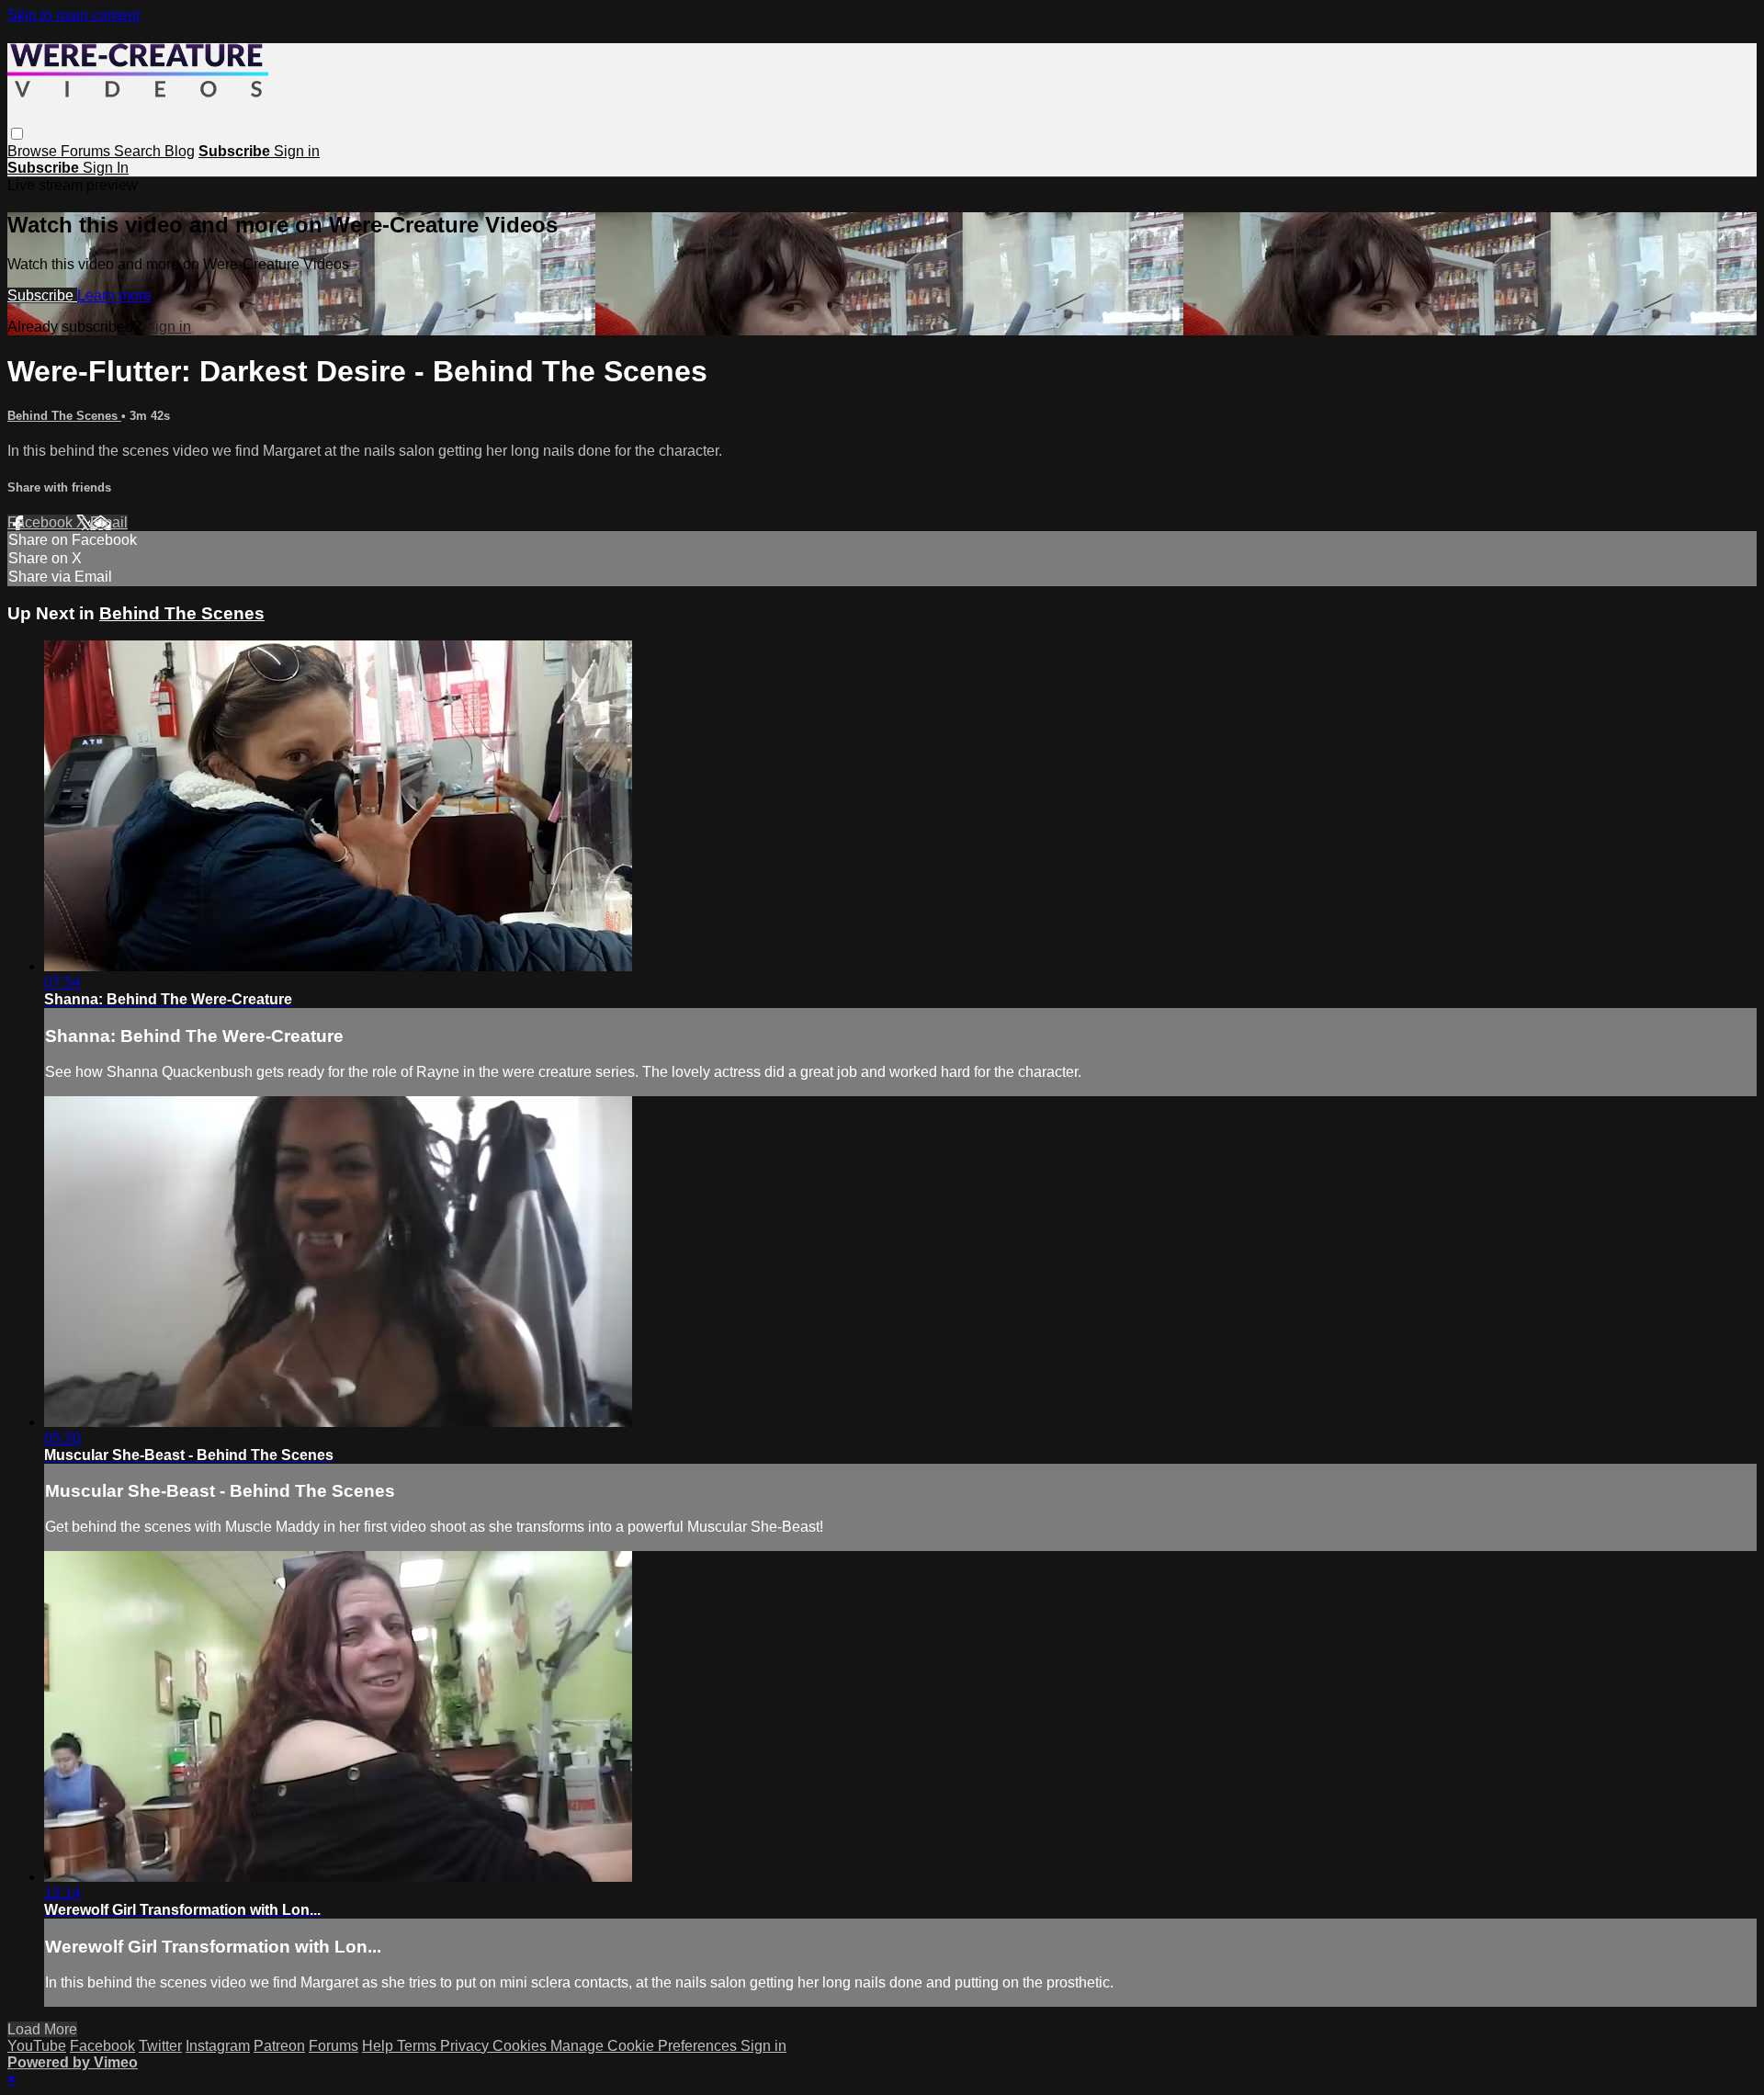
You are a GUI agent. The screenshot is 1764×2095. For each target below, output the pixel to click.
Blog (180, 151)
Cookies (521, 2046)
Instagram (218, 2046)
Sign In (106, 168)
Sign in (297, 151)
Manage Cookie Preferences (645, 2046)
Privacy (466, 2046)
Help (379, 2046)
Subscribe (42, 295)
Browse (34, 151)
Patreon (279, 2046)
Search (139, 151)
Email (109, 522)
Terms (418, 2046)
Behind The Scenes (64, 416)
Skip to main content (73, 15)
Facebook (42, 522)
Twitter (160, 2046)
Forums (87, 151)
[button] (17, 134)
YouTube (37, 2046)
